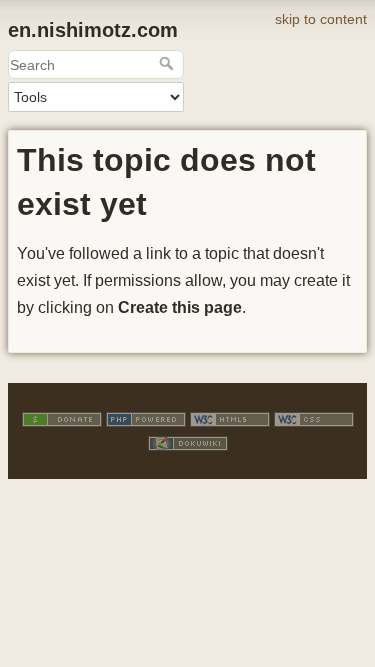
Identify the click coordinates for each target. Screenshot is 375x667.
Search (168, 63)
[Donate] (62, 418)
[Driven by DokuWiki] (188, 442)
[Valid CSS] (314, 418)
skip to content (321, 19)
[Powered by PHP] (146, 418)
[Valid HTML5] (230, 418)
